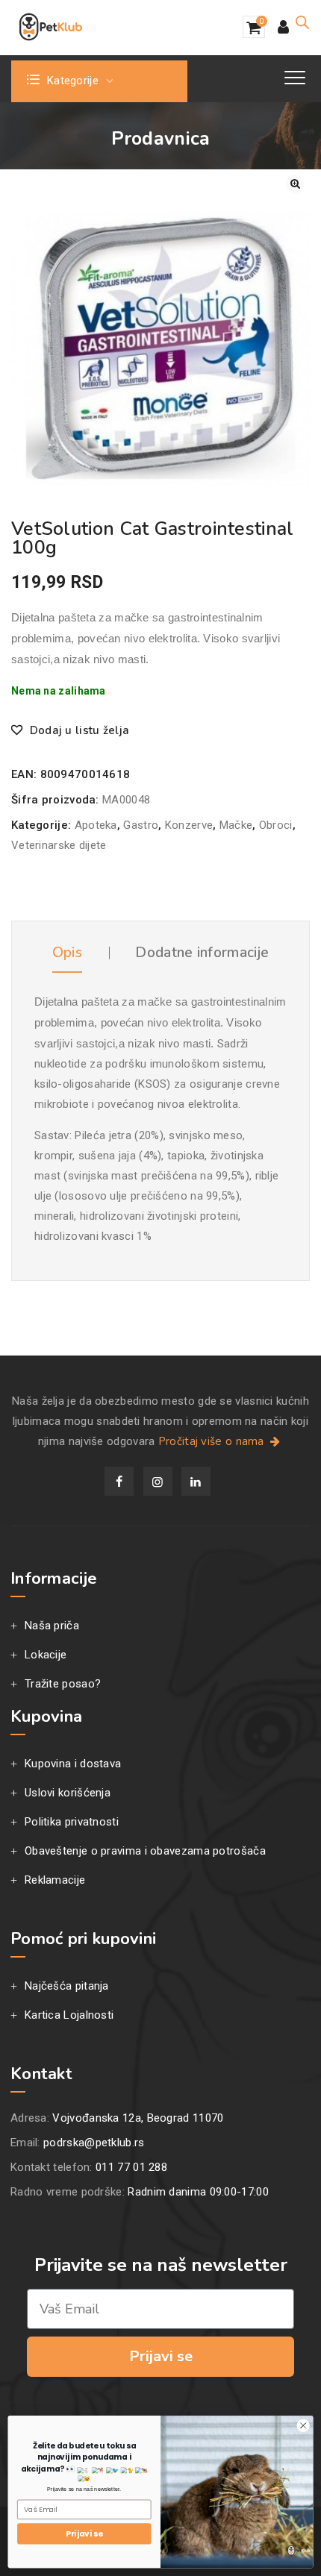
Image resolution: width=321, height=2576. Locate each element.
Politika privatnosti (72, 1822)
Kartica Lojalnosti (69, 2015)
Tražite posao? (63, 1684)
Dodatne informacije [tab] (202, 953)
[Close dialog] (303, 2425)
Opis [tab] (67, 953)
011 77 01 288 (131, 2167)
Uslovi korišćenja (68, 1793)
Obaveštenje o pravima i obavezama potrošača (145, 1851)
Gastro (141, 825)
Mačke (236, 825)
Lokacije (46, 1655)
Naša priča (52, 1626)
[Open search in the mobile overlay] (302, 22)
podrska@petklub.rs (94, 2143)
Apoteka (96, 825)
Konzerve (189, 825)
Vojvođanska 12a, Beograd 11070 (138, 2118)
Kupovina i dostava (73, 1764)
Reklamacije (55, 1880)
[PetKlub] (51, 27)
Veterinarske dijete (59, 845)
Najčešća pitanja (67, 1986)
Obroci (276, 825)
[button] (295, 184)
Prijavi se (161, 2356)
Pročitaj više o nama (213, 1441)
